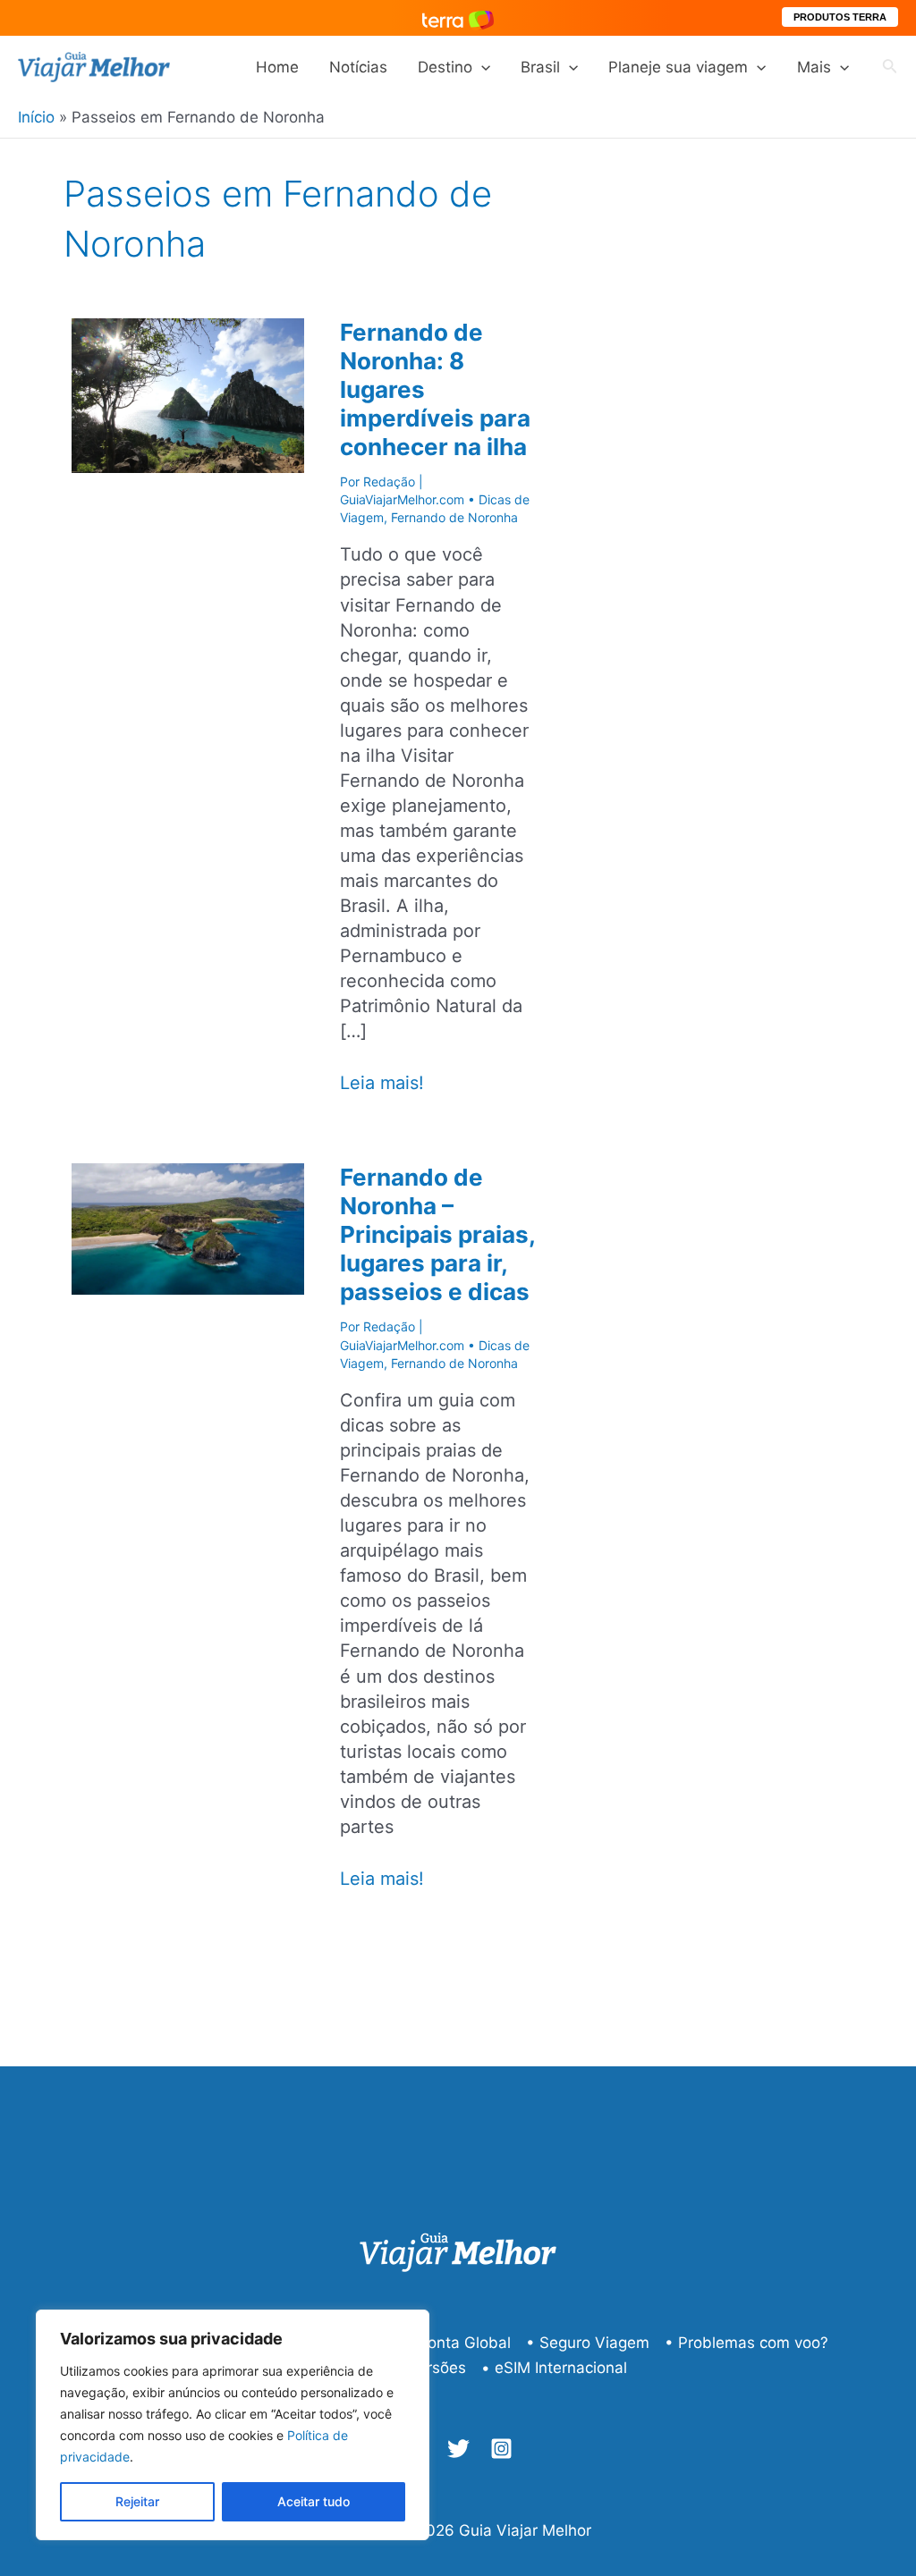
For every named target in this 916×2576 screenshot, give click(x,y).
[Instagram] (501, 2449)
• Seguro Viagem (588, 2343)
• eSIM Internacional (554, 2368)
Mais (814, 67)
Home (277, 67)
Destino (445, 67)
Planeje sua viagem (678, 67)
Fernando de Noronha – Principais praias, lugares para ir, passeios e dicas (437, 1234)
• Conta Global (457, 2343)
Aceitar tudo (314, 2501)
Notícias (358, 67)
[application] (481, 67)
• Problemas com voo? (746, 2343)
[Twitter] (458, 2449)
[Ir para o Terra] (458, 17)
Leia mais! (382, 1083)
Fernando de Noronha (454, 517)
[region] (233, 2425)
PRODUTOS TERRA (840, 17)
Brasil (540, 67)
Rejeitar (137, 2501)
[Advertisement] (771, 494)
